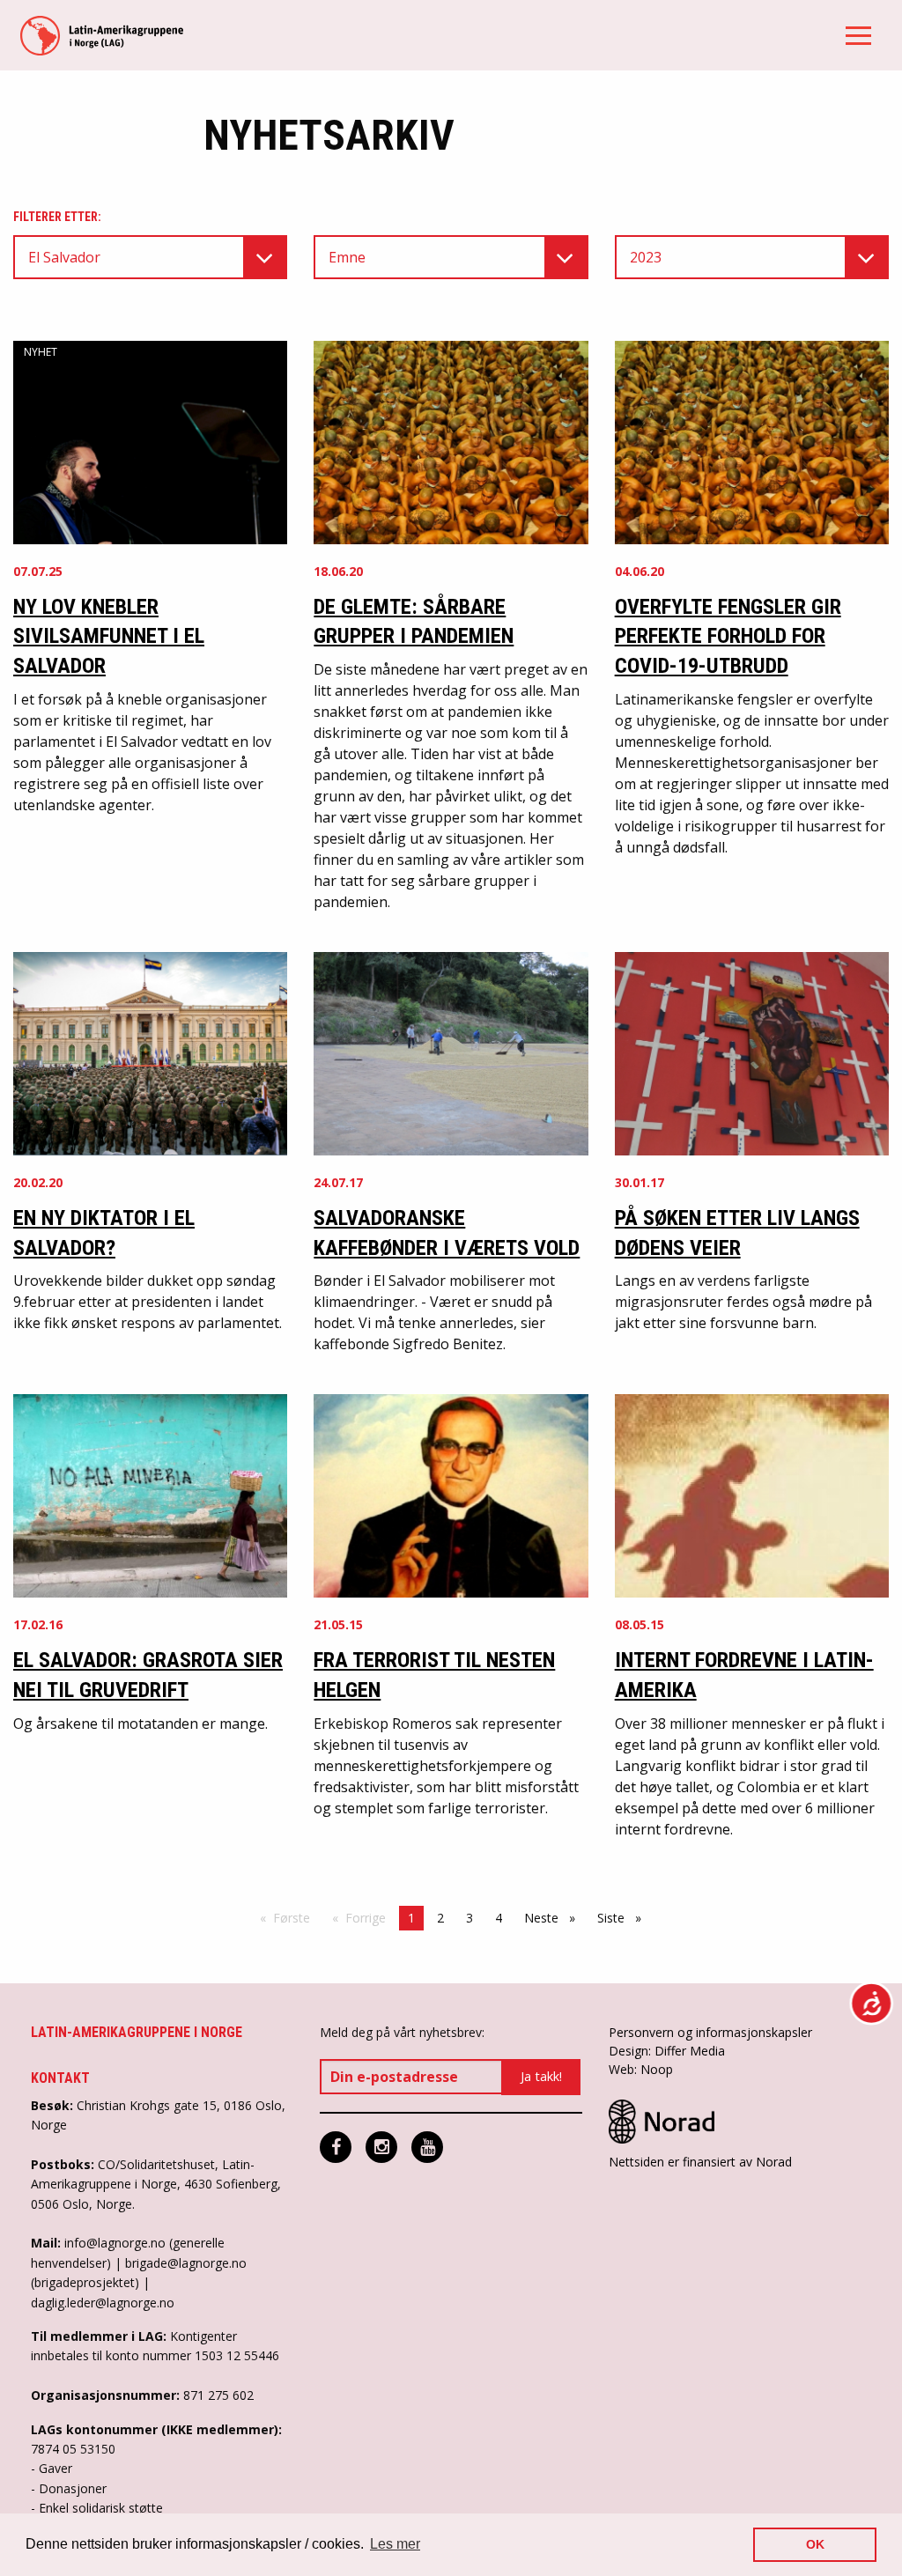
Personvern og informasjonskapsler (710, 2032)
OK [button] (815, 2544)
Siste (624, 1918)
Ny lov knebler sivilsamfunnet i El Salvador (109, 636)
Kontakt (60, 2078)
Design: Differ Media (667, 2051)
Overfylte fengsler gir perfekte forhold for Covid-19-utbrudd (728, 636)
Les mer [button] (395, 2544)
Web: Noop (641, 2069)
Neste (554, 1918)
